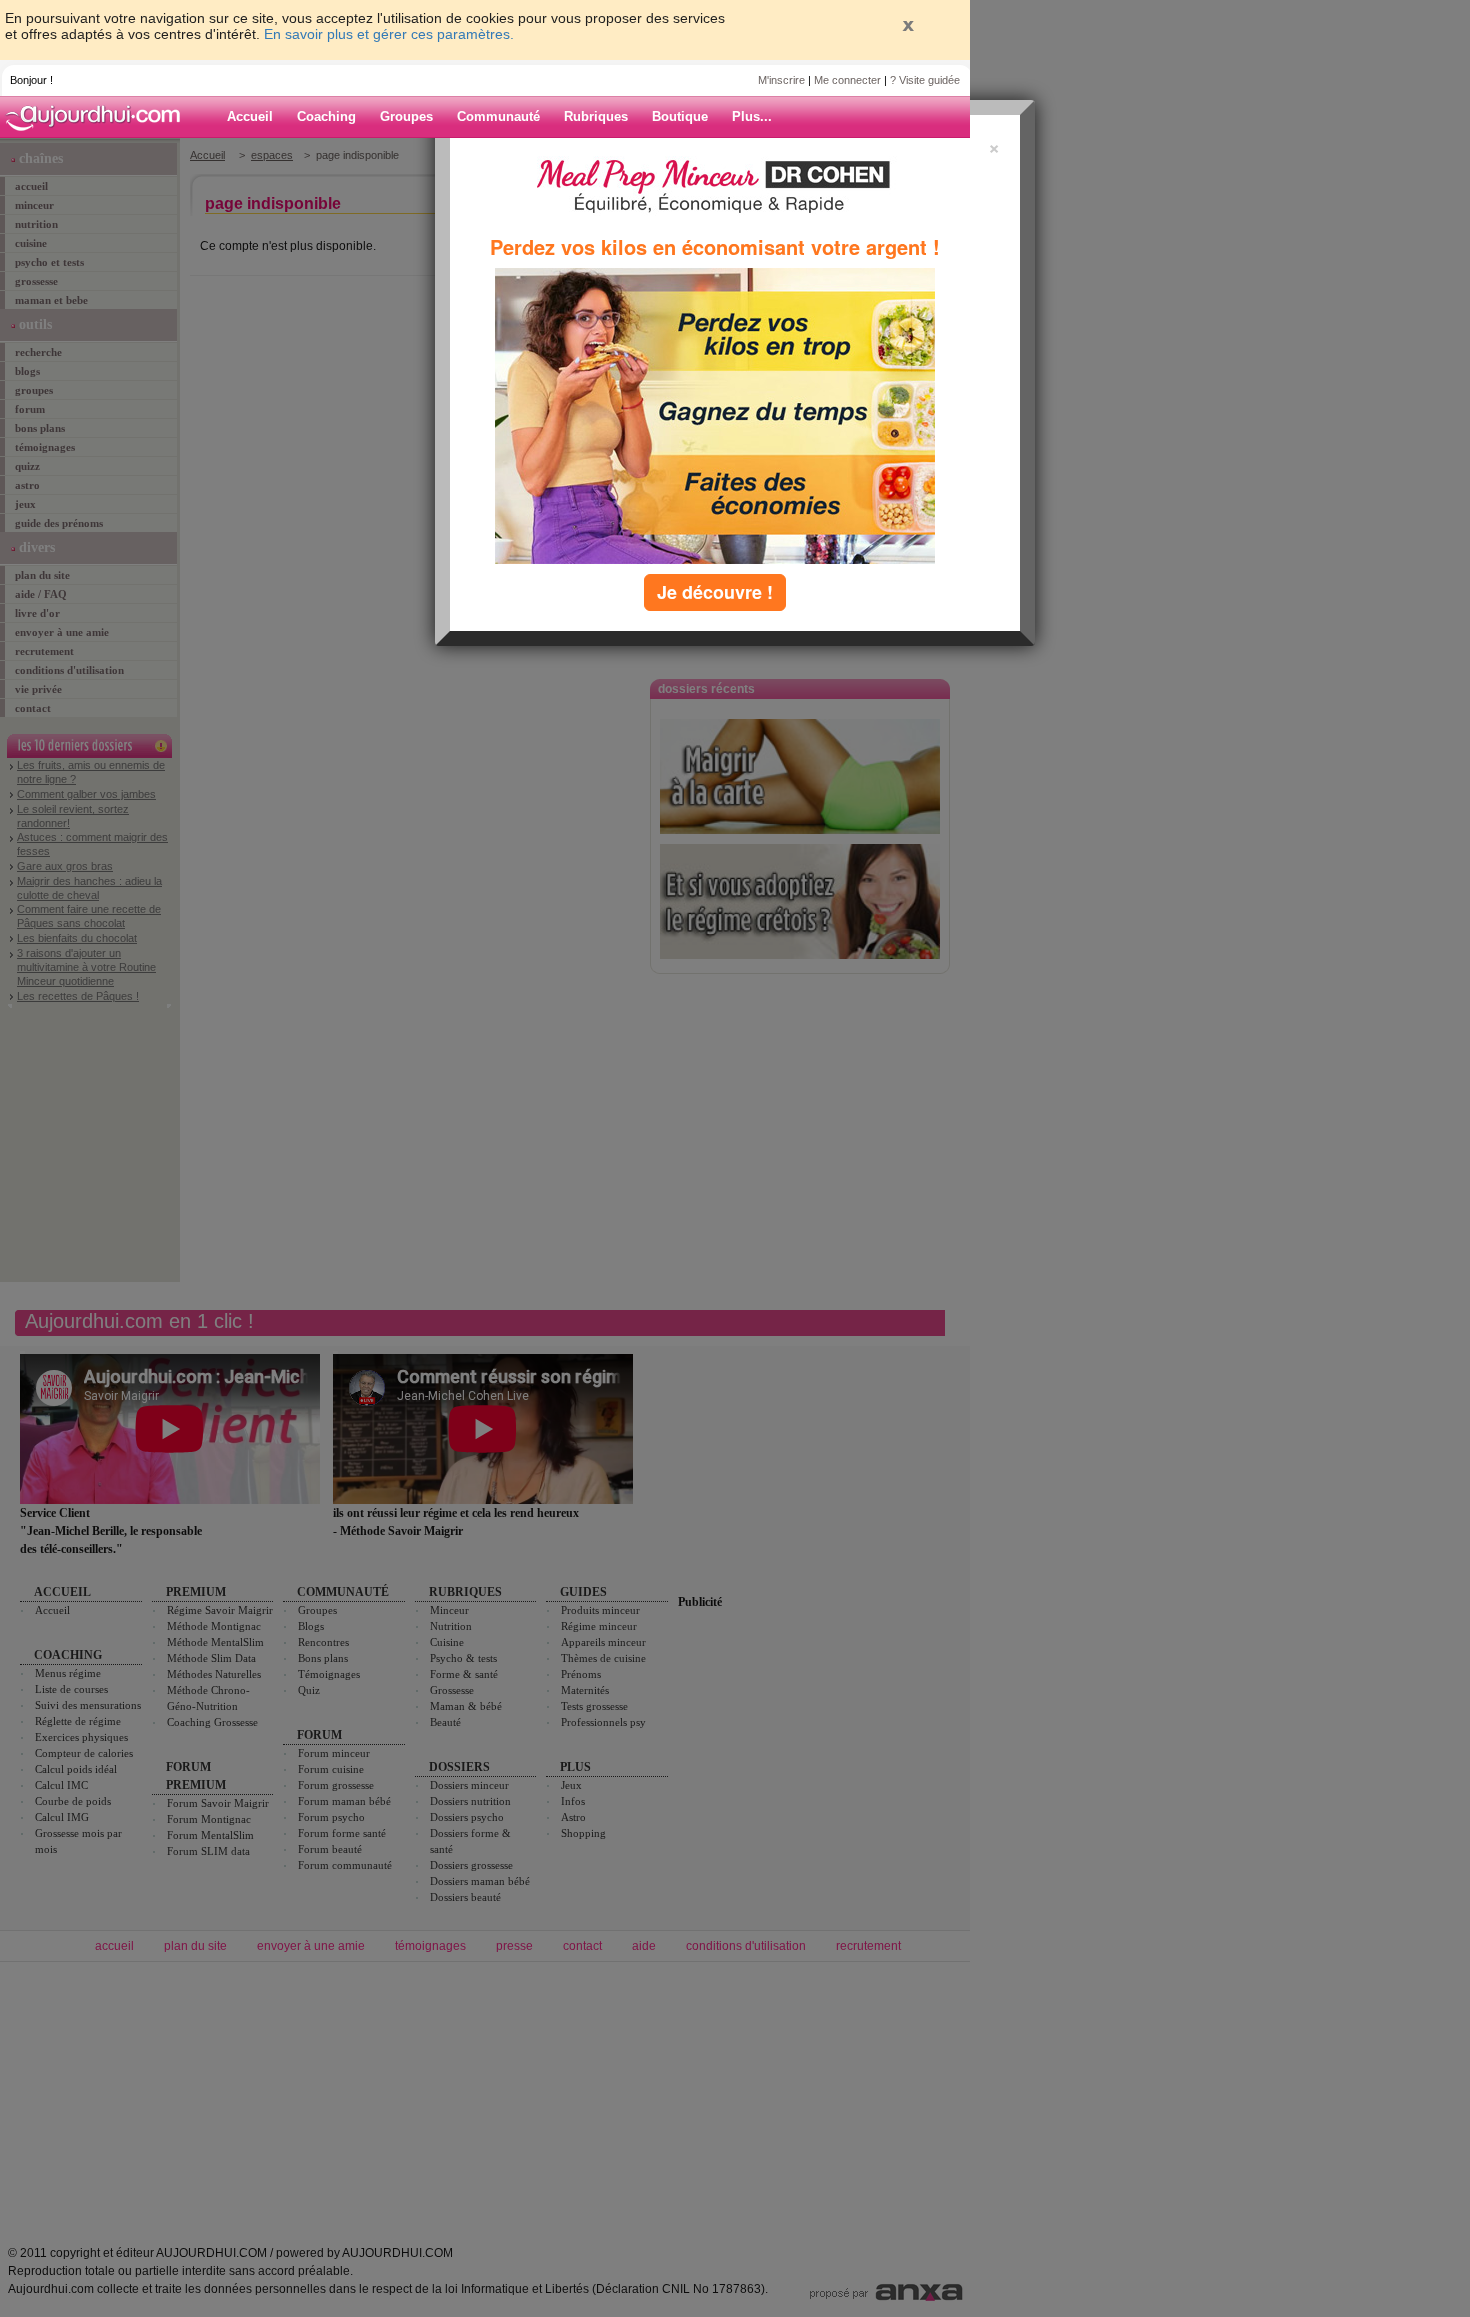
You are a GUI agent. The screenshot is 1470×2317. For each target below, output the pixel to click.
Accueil (250, 116)
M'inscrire (781, 80)
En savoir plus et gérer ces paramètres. (389, 34)
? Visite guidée (925, 80)
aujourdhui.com (99, 117)
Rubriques (596, 116)
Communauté (498, 116)
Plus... (752, 116)
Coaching (326, 116)
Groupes (406, 116)
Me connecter (847, 80)
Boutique (680, 116)
